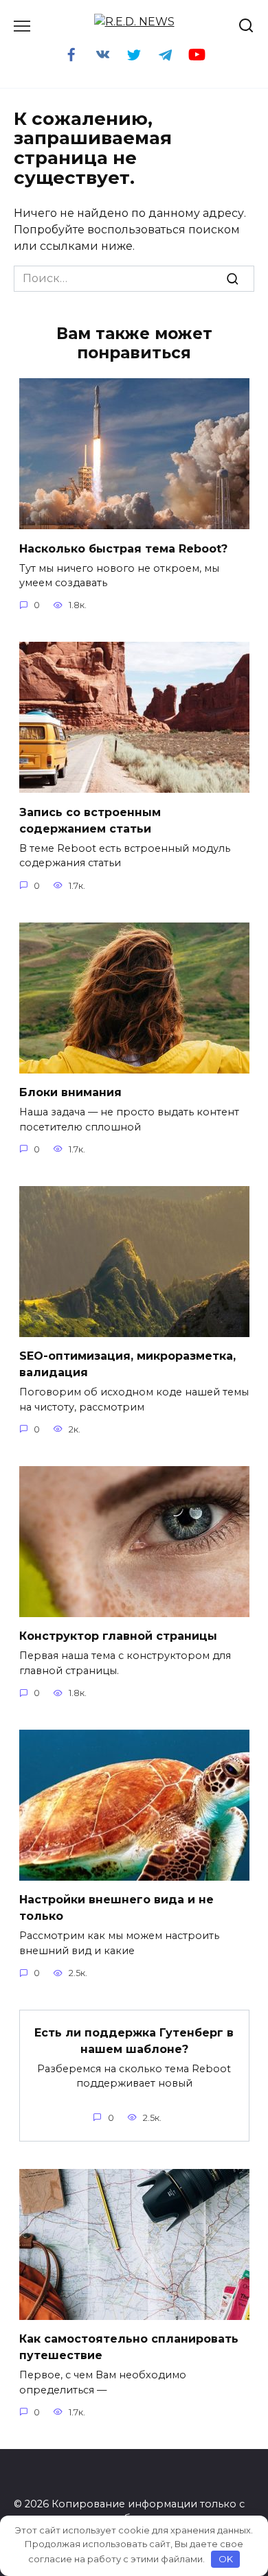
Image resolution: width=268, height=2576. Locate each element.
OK (226, 2559)
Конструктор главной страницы (118, 1636)
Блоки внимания (70, 1092)
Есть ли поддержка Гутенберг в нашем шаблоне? (134, 2040)
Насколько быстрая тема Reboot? (123, 548)
